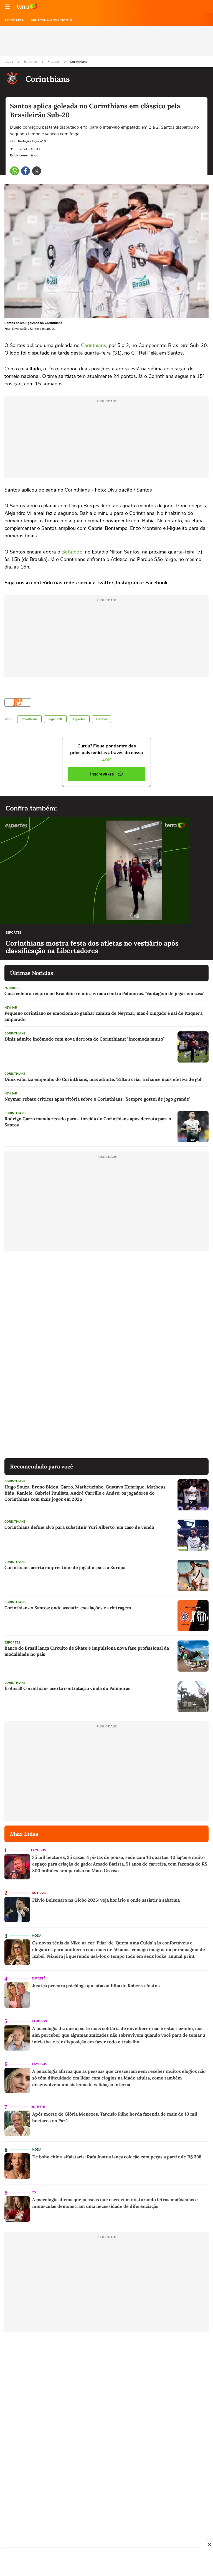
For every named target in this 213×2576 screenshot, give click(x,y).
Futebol (54, 62)
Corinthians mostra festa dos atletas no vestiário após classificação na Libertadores (92, 947)
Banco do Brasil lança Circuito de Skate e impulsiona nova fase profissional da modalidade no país (87, 1651)
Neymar (11, 1008)
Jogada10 (55, 719)
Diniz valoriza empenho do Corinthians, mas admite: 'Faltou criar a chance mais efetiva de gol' (103, 1079)
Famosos (39, 1850)
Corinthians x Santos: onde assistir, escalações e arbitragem (68, 1608)
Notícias (39, 1893)
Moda (37, 1936)
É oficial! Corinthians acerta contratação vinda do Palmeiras (67, 1688)
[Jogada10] (18, 702)
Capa (10, 62)
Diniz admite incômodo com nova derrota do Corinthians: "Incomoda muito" (84, 1039)
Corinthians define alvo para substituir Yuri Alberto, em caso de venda (79, 1527)
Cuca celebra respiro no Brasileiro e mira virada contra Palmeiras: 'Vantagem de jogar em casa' (104, 993)
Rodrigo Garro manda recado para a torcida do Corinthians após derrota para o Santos (88, 1122)
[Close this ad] (209, 2544)
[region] (106, 2563)
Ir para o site (27, 7)
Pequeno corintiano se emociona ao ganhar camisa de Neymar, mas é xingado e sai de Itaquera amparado (103, 1016)
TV (34, 2192)
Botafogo (72, 552)
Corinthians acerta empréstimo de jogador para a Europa (65, 1567)
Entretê (39, 1978)
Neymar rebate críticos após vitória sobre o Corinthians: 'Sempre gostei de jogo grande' (97, 1099)
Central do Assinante (51, 20)
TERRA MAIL (14, 20)
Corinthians (79, 62)
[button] (7, 7)
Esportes (31, 62)
